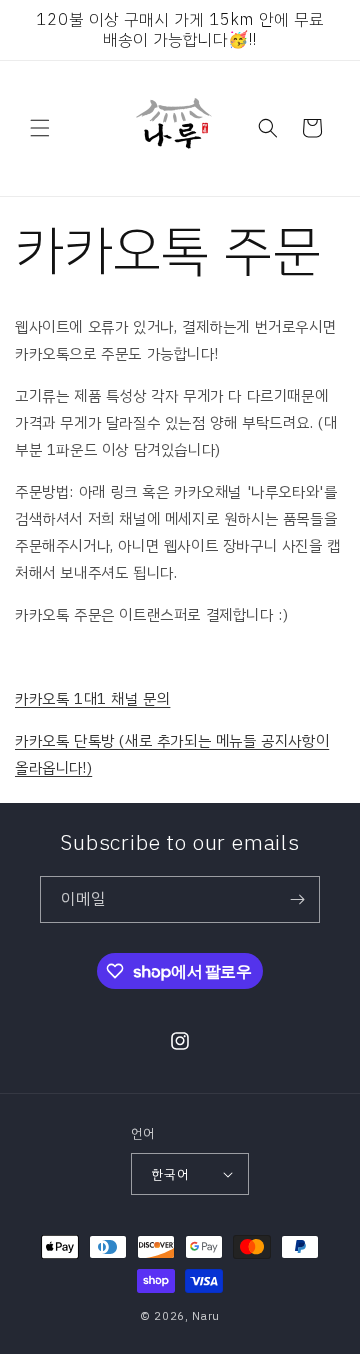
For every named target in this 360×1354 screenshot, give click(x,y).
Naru (206, 1316)
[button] (40, 128)
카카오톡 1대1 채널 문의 (92, 699)
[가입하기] (297, 899)
